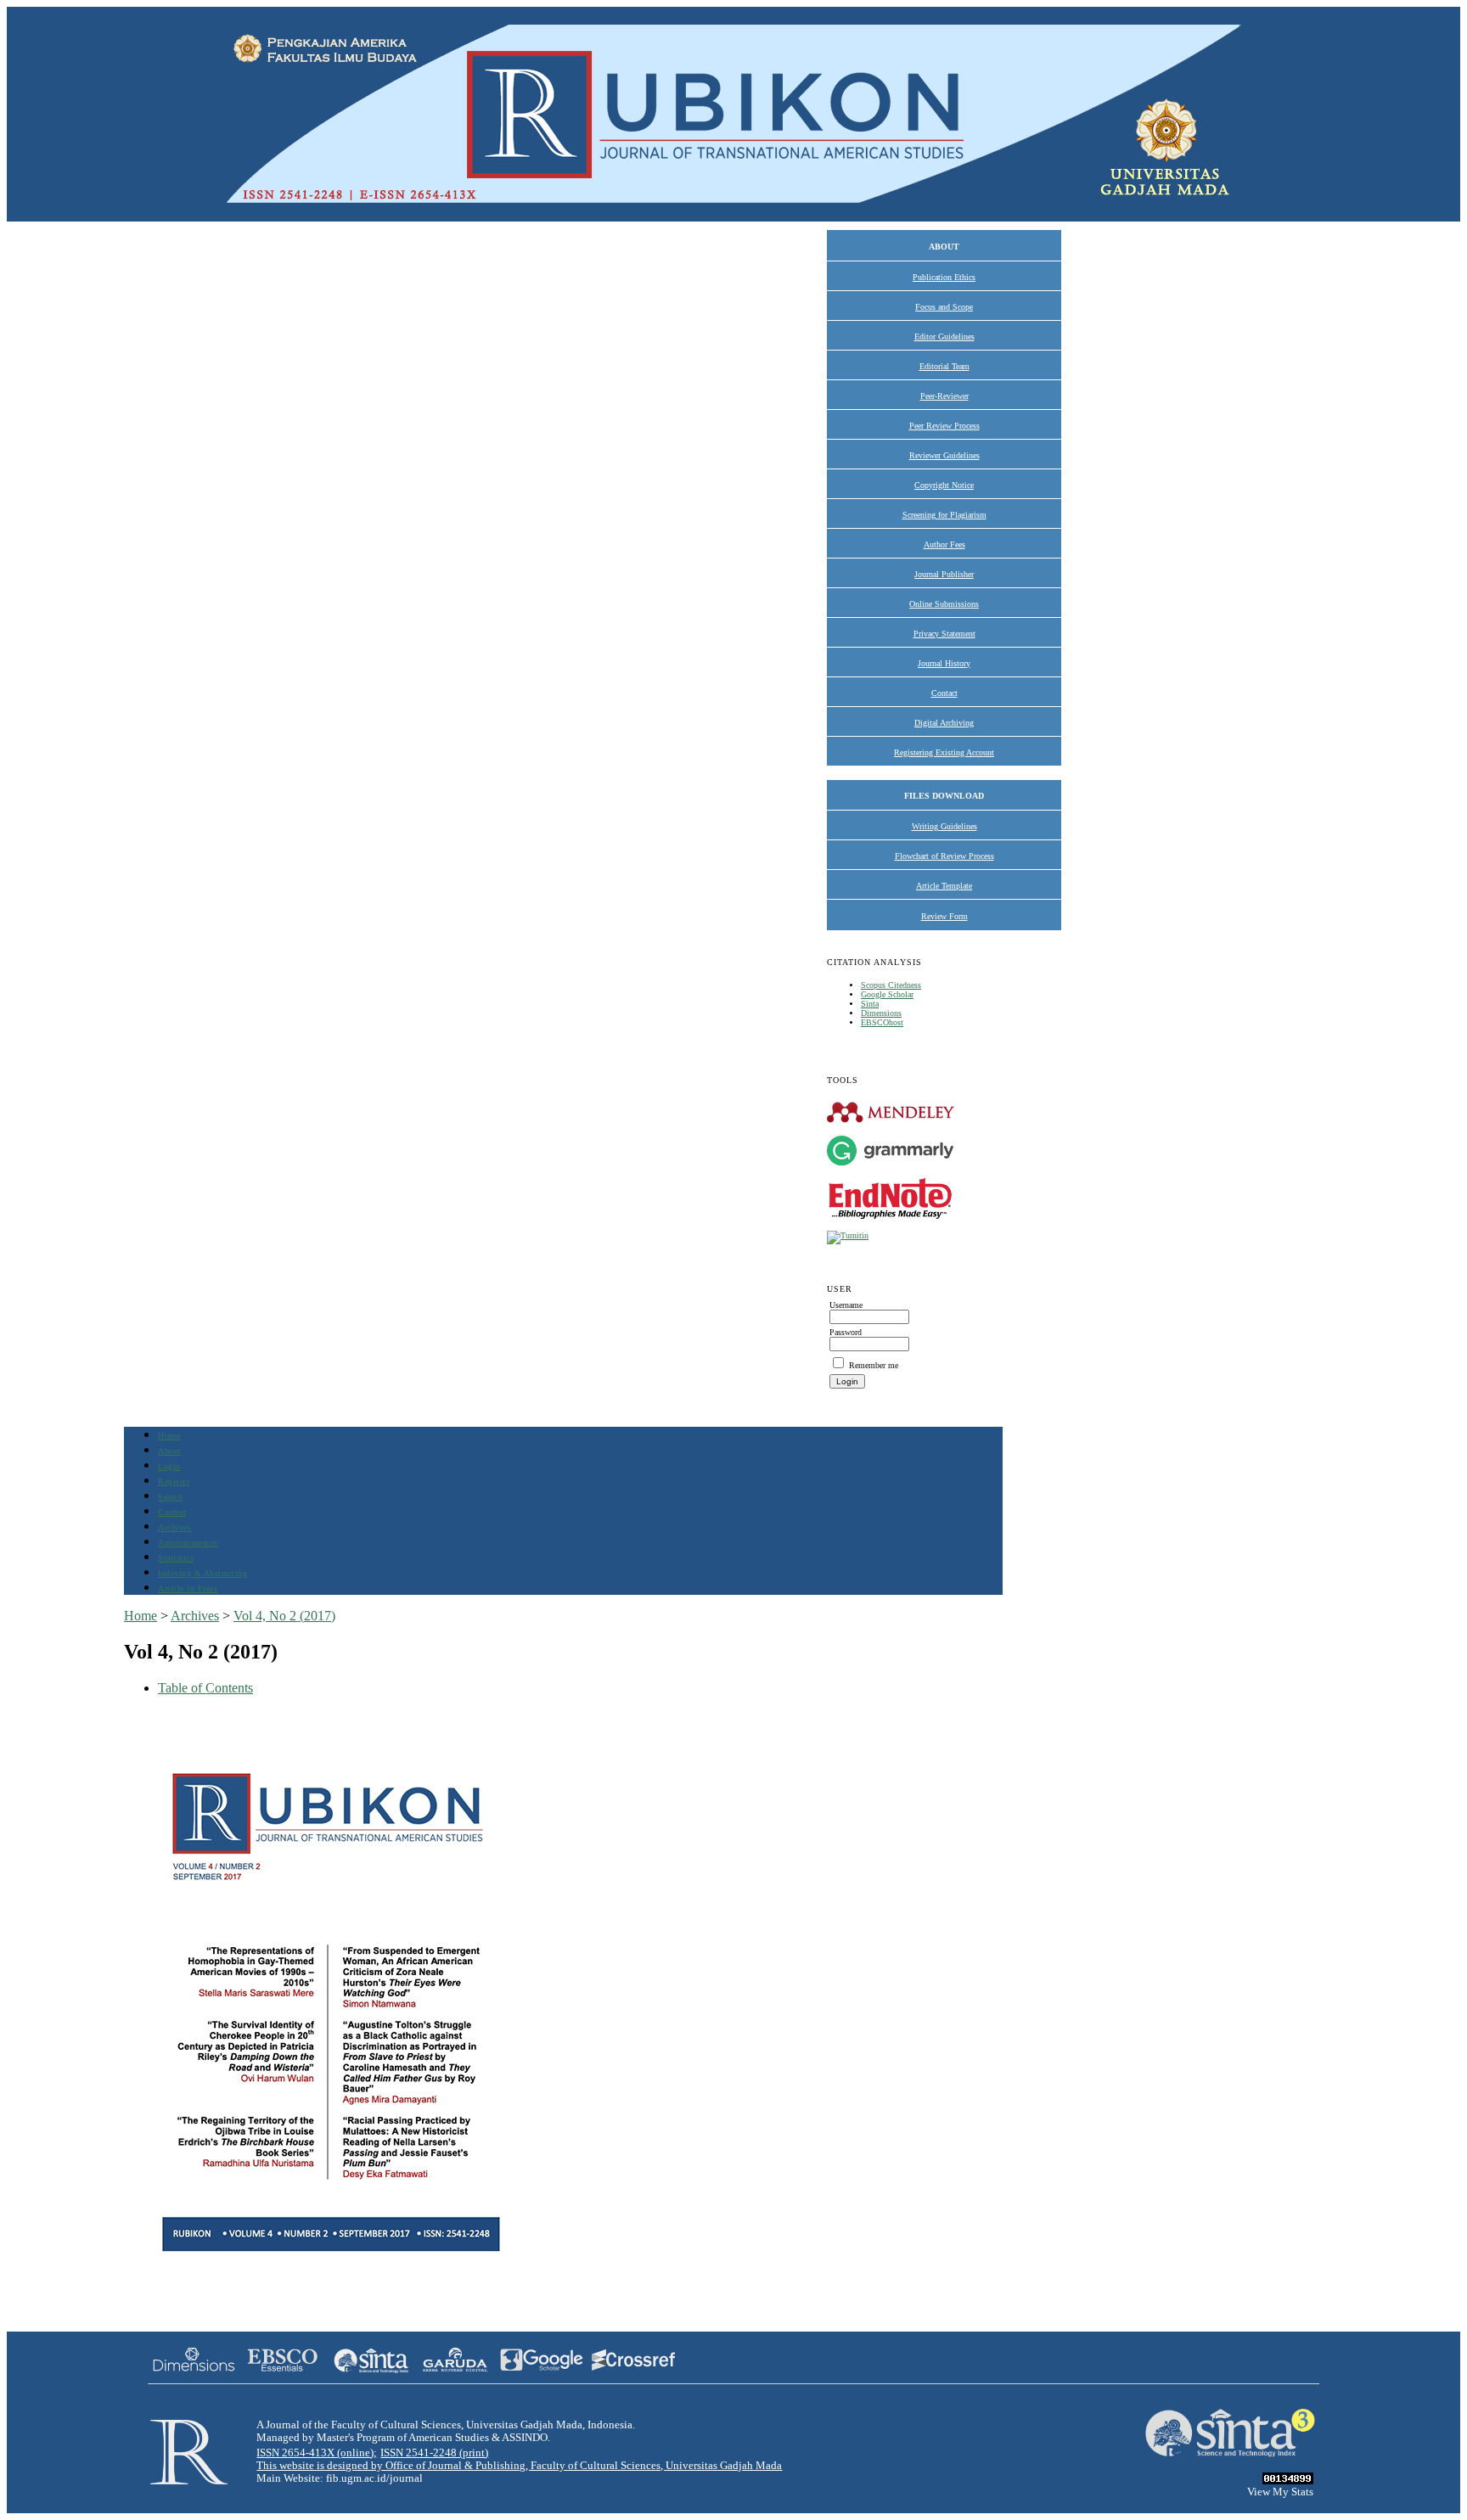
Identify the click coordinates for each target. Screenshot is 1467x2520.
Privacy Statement (944, 634)
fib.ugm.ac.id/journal (374, 2478)
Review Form (944, 916)
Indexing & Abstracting (202, 1573)
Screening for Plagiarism (944, 515)
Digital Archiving (944, 723)
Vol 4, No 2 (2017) (284, 1616)
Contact (944, 693)
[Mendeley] (891, 1122)
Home (169, 1436)
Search (170, 1497)
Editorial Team (944, 366)
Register (174, 1482)
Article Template (944, 886)
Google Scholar (887, 994)
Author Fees (944, 544)
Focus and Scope (944, 307)
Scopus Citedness (891, 985)
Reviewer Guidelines (944, 455)
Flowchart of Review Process (944, 856)
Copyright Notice (944, 485)
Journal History (944, 663)
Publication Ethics (944, 277)
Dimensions (881, 1013)
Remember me (874, 1365)
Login (169, 1466)
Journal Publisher (944, 574)
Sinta (870, 1004)
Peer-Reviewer (944, 396)
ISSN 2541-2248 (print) (434, 2453)
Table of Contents (205, 1688)
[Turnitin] (848, 1235)
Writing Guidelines (944, 826)
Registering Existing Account (944, 752)
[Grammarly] (891, 1165)
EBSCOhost (882, 1022)
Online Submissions (944, 604)
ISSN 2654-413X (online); (317, 2453)
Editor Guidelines (944, 337)
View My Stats (1280, 2492)
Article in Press (188, 1588)
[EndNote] (891, 1218)
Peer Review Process (944, 426)
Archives (174, 1527)
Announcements (188, 1543)
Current (172, 1512)
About (170, 1451)
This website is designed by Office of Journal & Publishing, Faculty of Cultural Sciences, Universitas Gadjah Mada (519, 2466)
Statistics (176, 1558)
